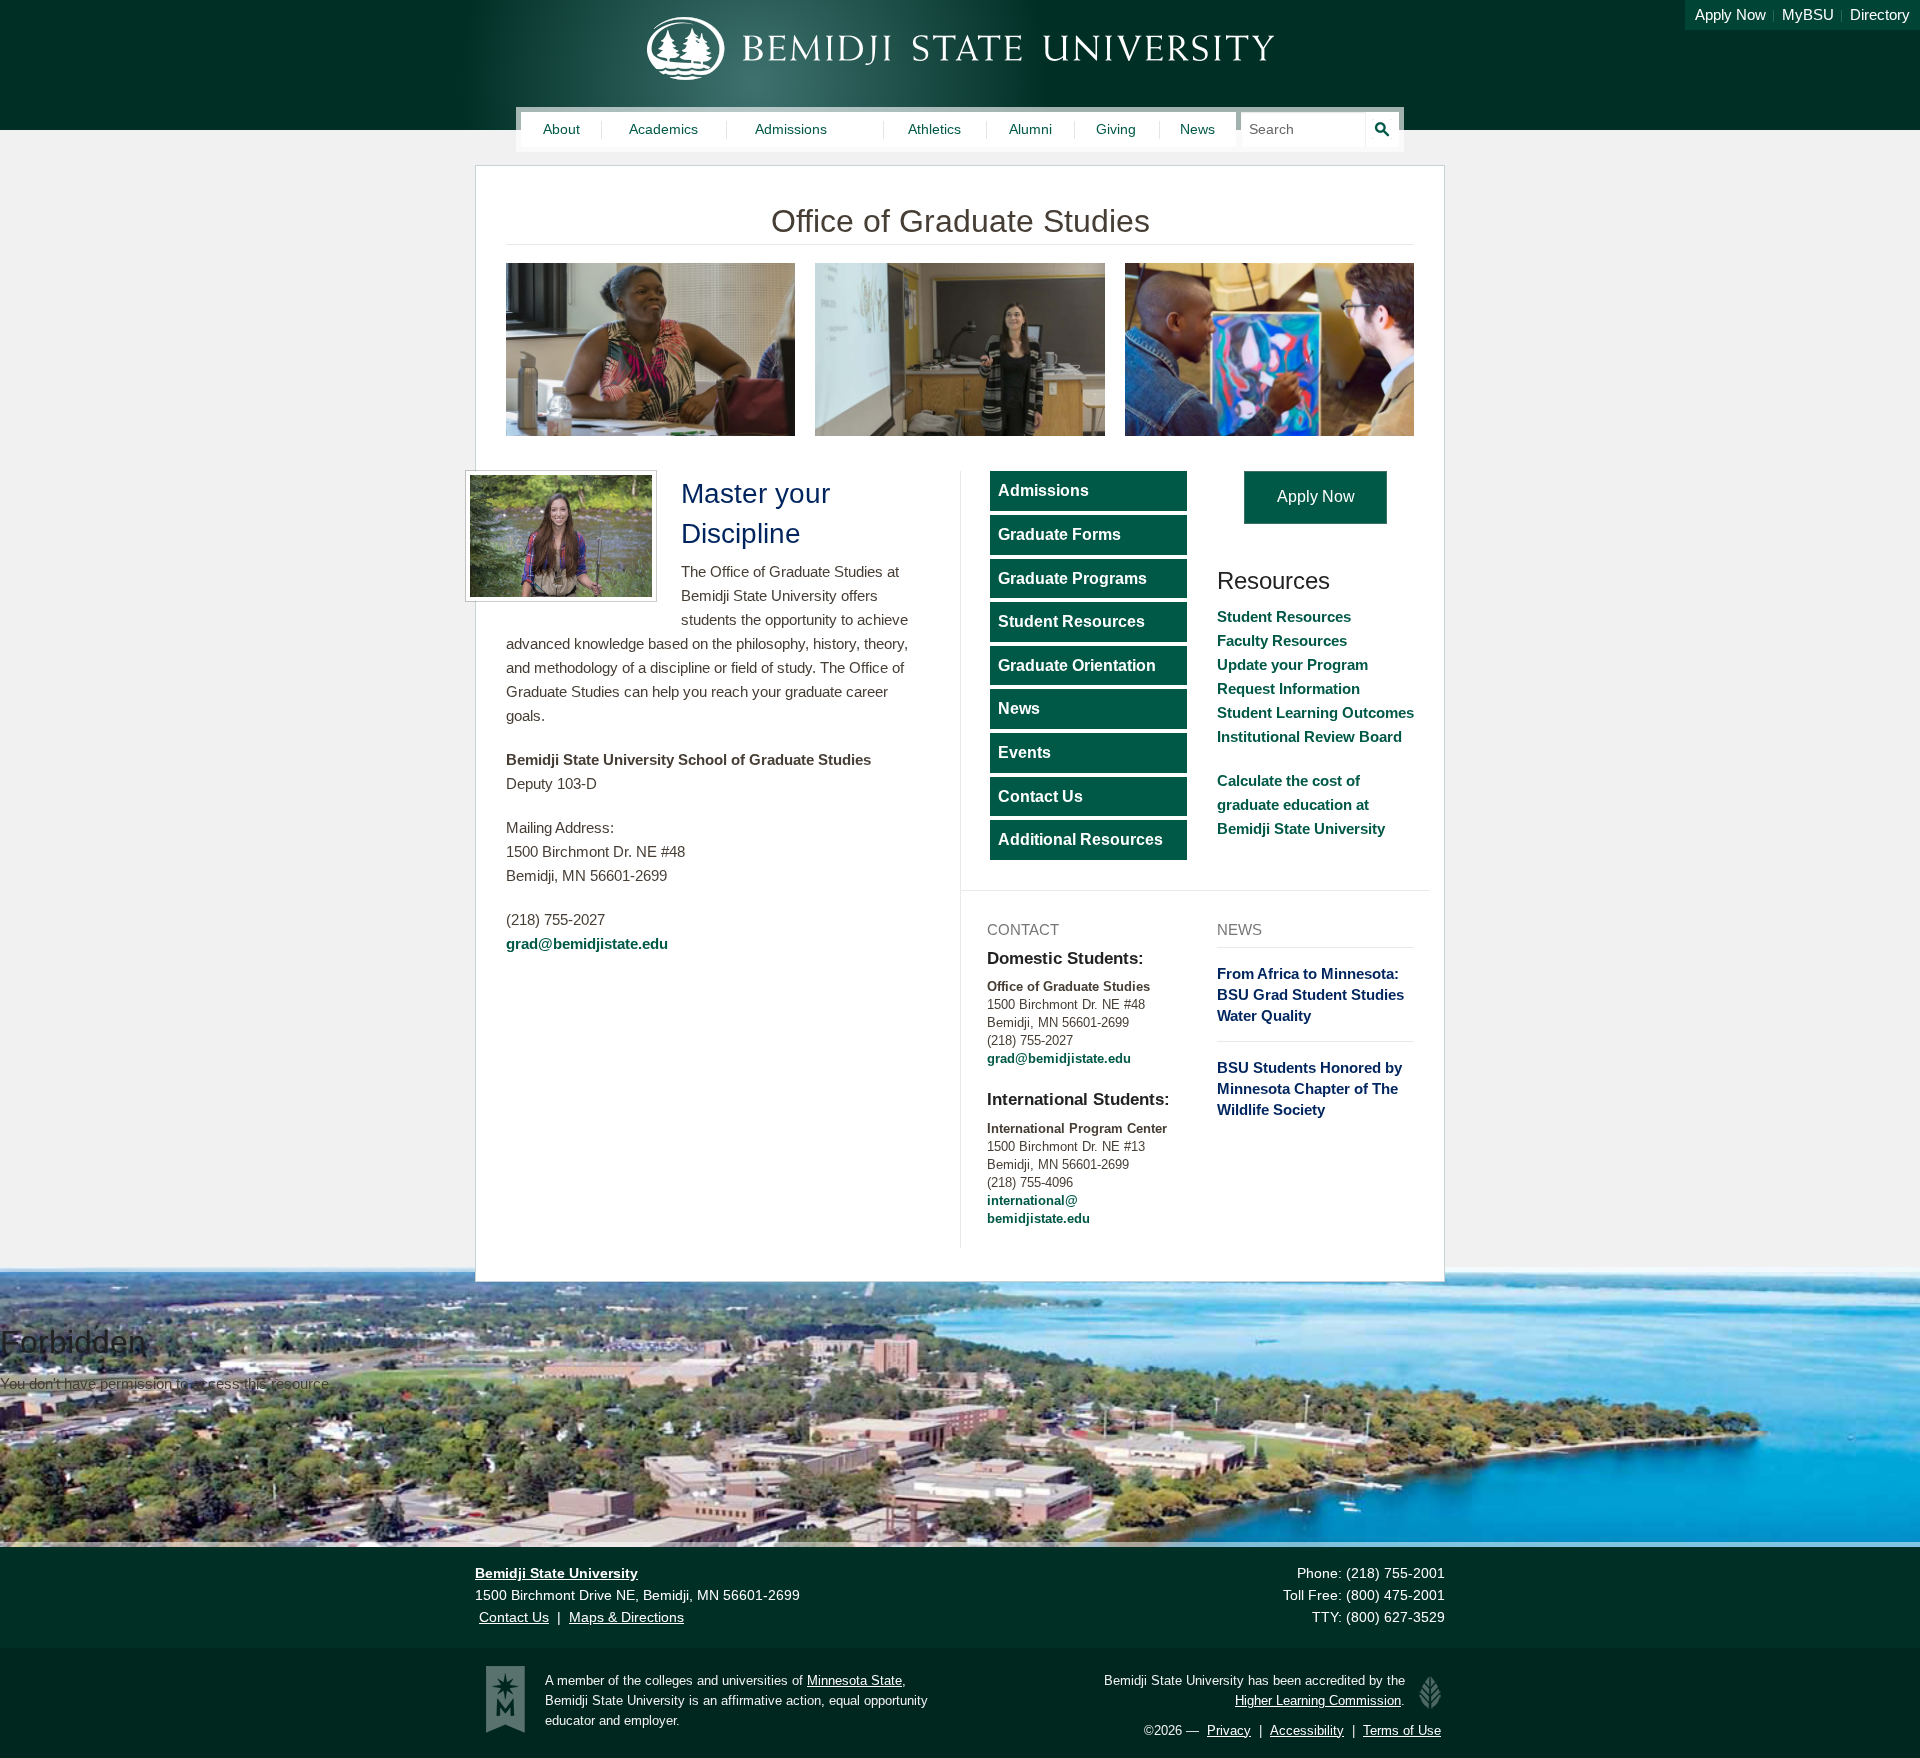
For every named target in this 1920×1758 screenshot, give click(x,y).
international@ (1032, 1200)
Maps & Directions (626, 1617)
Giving (1116, 129)
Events (1024, 752)
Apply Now (1730, 14)
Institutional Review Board (1309, 736)
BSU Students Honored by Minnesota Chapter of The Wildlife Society (1309, 1088)
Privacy (1229, 1730)
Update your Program (1292, 664)
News (1197, 129)
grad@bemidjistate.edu (587, 943)
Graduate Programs (1072, 578)
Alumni (1030, 129)
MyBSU (1808, 14)
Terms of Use (1402, 1730)
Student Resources (1071, 621)
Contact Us (1040, 796)
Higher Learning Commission (1318, 1700)
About (561, 129)
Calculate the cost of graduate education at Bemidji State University (1305, 804)
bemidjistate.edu (1038, 1218)
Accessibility (1307, 1730)
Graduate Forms (1059, 534)
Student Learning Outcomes (1315, 712)
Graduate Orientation (1077, 665)
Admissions (791, 129)
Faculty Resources (1284, 640)
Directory (1880, 14)
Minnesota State (854, 1680)
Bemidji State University (960, 48)
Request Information (1288, 688)
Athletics (934, 129)
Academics (663, 129)
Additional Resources (1080, 839)
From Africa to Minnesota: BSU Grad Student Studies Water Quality (1310, 994)
